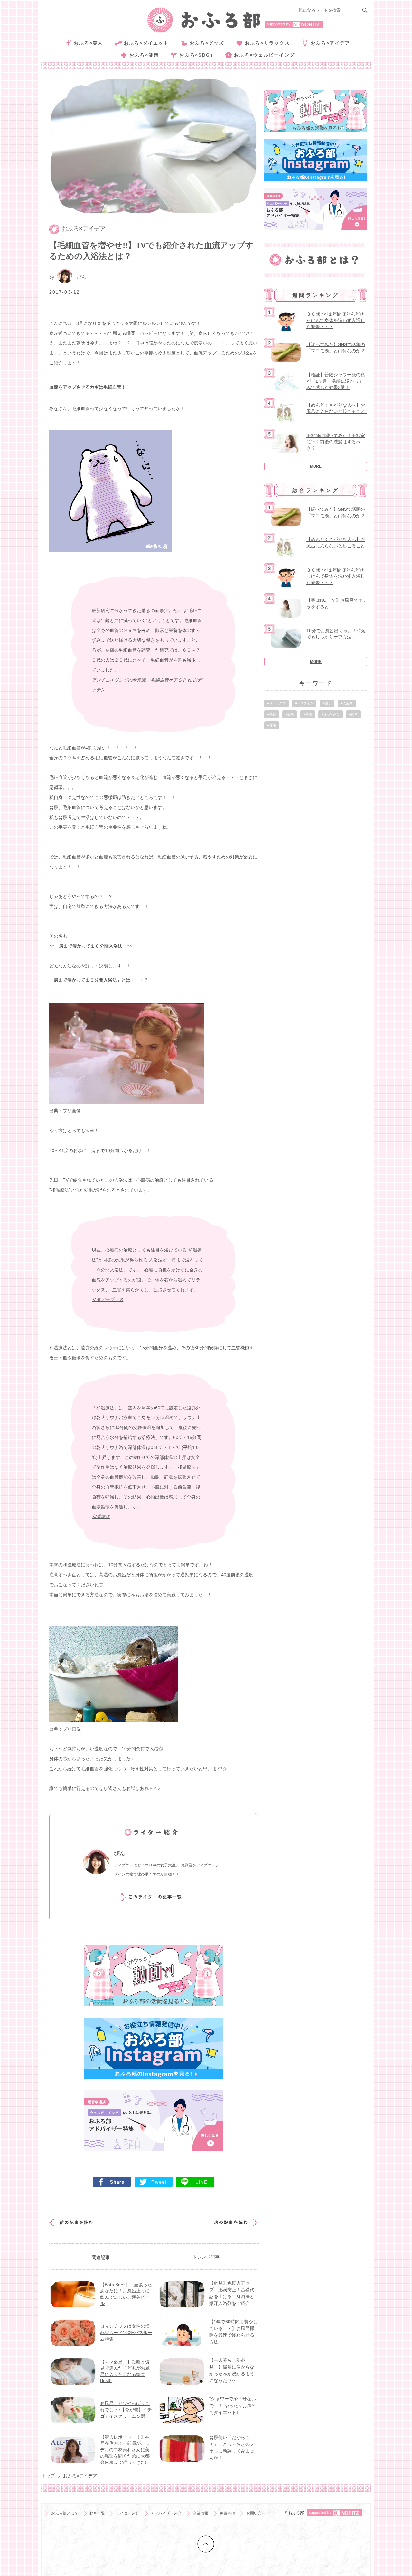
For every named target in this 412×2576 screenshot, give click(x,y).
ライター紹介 (128, 2513)
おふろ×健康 (144, 55)
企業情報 (201, 2513)
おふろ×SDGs (196, 55)
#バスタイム (304, 703)
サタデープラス (108, 1299)
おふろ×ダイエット (146, 43)
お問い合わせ (258, 2513)
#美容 (272, 714)
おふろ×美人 (88, 43)
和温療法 (101, 1517)
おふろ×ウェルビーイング (264, 55)
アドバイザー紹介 (166, 2513)
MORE (316, 466)
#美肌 (308, 714)
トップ (48, 2476)
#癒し (327, 703)
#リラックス (276, 703)
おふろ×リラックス (267, 43)
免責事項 (227, 2513)
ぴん (81, 277)
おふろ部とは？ (65, 2513)
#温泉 (290, 714)
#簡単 (353, 714)
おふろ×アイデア (331, 43)
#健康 (272, 725)
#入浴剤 (347, 703)
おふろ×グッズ (207, 43)
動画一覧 (97, 2513)
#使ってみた (331, 714)
